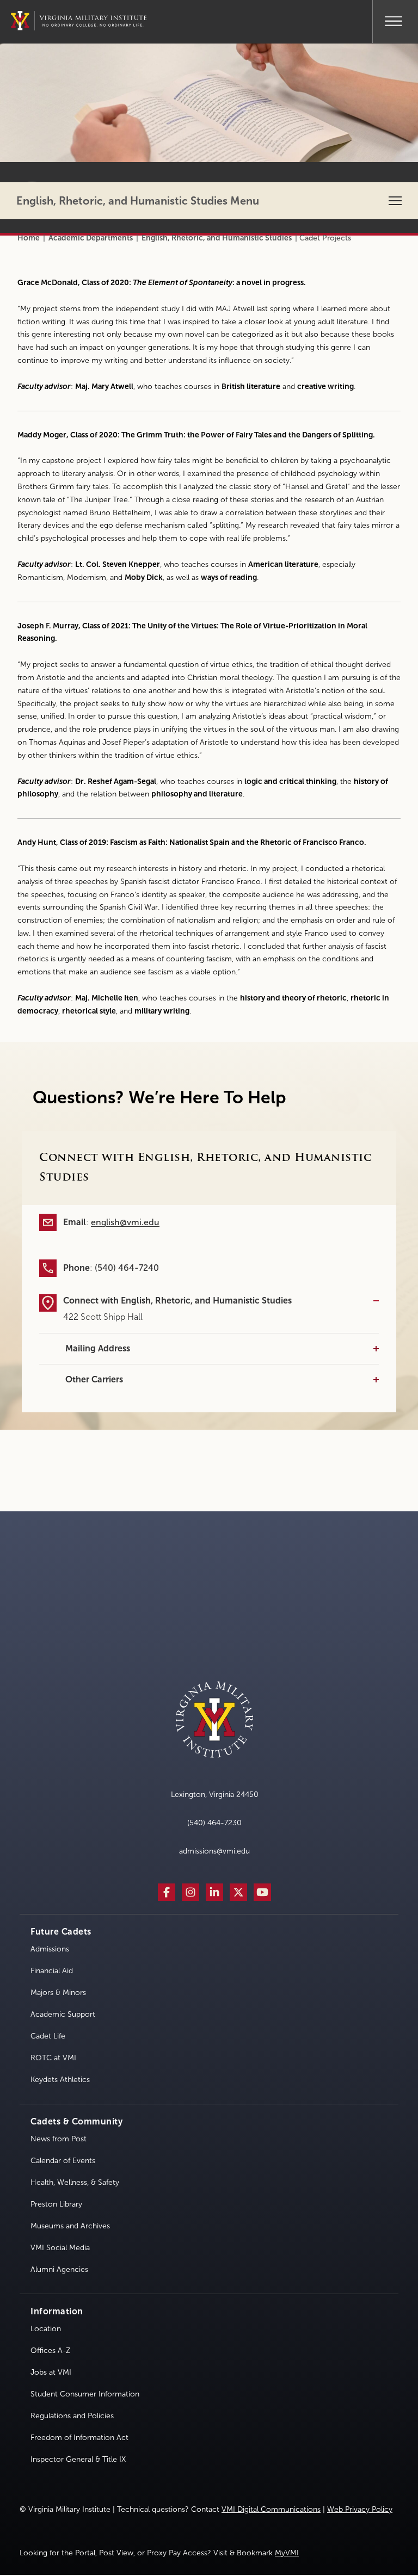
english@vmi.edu (125, 1222)
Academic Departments (91, 238)
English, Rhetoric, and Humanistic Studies (217, 238)
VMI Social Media (60, 2248)
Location (46, 2329)
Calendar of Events (63, 2161)
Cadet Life (48, 2036)
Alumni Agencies (59, 2269)
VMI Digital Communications (271, 2509)
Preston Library (56, 2204)
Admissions (50, 1949)
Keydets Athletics (60, 2080)
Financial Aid (52, 1971)
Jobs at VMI (51, 2372)
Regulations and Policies (72, 2416)
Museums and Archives (70, 2226)
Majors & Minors (58, 1993)
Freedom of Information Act (79, 2438)
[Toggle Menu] (394, 20)
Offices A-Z (50, 2350)
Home (29, 238)
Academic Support (63, 2014)
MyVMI (287, 2553)
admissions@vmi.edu (214, 1851)
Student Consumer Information (85, 2394)
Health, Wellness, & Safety (75, 2182)
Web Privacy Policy (360, 2509)
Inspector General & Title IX (78, 2459)
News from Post (59, 2139)
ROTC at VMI (53, 2058)
